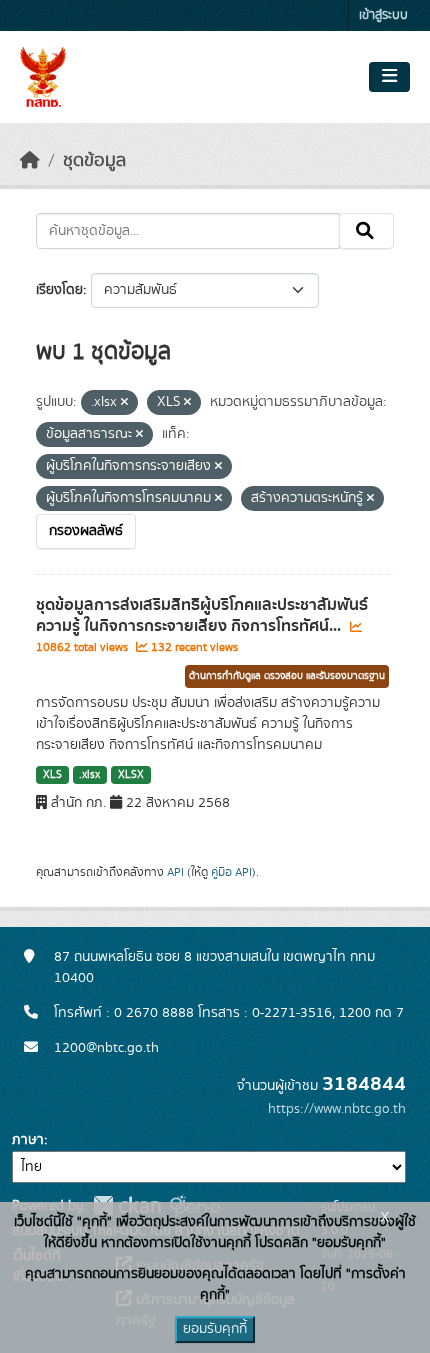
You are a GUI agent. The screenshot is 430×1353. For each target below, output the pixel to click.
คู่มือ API (231, 872)
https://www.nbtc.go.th (337, 1109)
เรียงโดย (59, 290)
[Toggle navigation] (389, 77)
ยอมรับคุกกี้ (215, 1329)
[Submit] (366, 231)
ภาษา (28, 1140)
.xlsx (89, 775)
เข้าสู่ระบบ (383, 15)
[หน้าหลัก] (30, 161)
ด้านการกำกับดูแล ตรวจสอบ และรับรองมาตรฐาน (287, 676)
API (175, 872)
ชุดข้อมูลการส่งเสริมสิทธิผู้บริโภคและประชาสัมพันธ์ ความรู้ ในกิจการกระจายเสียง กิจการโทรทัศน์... (202, 615)
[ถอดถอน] (124, 403)
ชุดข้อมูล (94, 161)
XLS (52, 775)
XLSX (131, 775)
